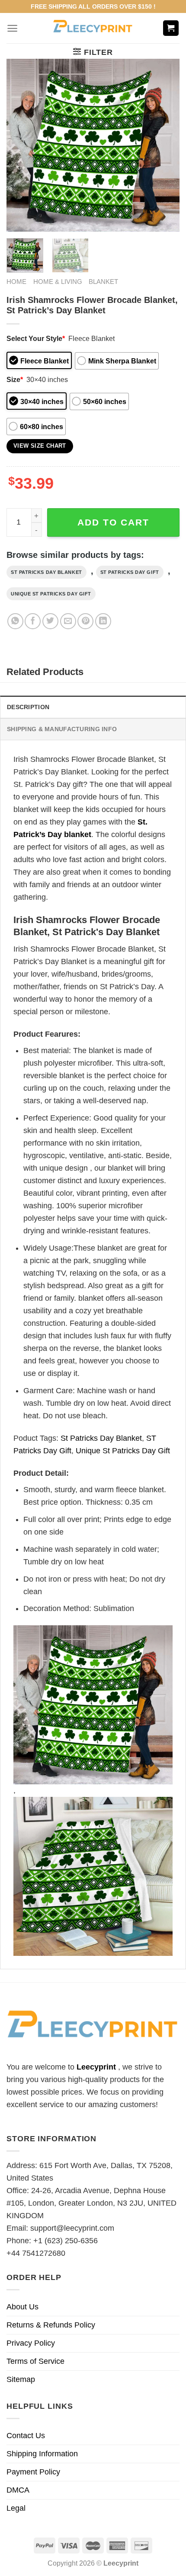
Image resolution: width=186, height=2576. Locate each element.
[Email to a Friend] (68, 621)
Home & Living (58, 282)
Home (16, 282)
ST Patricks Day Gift (130, 572)
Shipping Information (42, 2454)
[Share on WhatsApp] (15, 621)
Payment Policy (33, 2472)
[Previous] (21, 145)
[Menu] (12, 28)
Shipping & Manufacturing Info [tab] (62, 729)
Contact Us (26, 2436)
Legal (16, 2508)
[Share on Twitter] (50, 621)
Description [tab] (28, 707)
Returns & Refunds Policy (51, 2325)
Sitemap (21, 2379)
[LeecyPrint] (93, 28)
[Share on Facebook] (33, 621)
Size (15, 379)
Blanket (103, 282)
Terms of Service (35, 2361)
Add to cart (113, 522)
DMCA (18, 2490)
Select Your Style (36, 338)
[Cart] (171, 28)
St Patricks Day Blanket (46, 572)
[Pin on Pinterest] (85, 621)
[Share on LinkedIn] (103, 621)
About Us (22, 2307)
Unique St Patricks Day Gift (51, 594)
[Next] (165, 145)
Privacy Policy (31, 2343)
